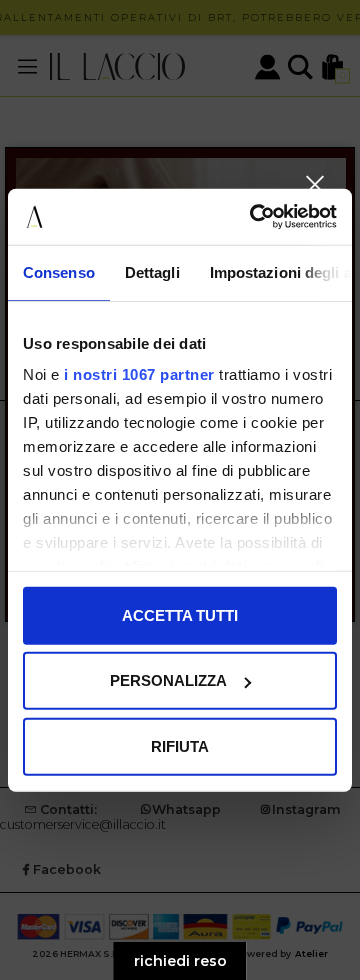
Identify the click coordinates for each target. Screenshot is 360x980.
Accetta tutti (180, 614)
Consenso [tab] (59, 271)
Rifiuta (180, 745)
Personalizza (168, 680)
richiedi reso (180, 961)
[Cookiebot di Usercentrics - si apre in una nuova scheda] (254, 217)
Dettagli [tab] (152, 271)
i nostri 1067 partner (139, 374)
